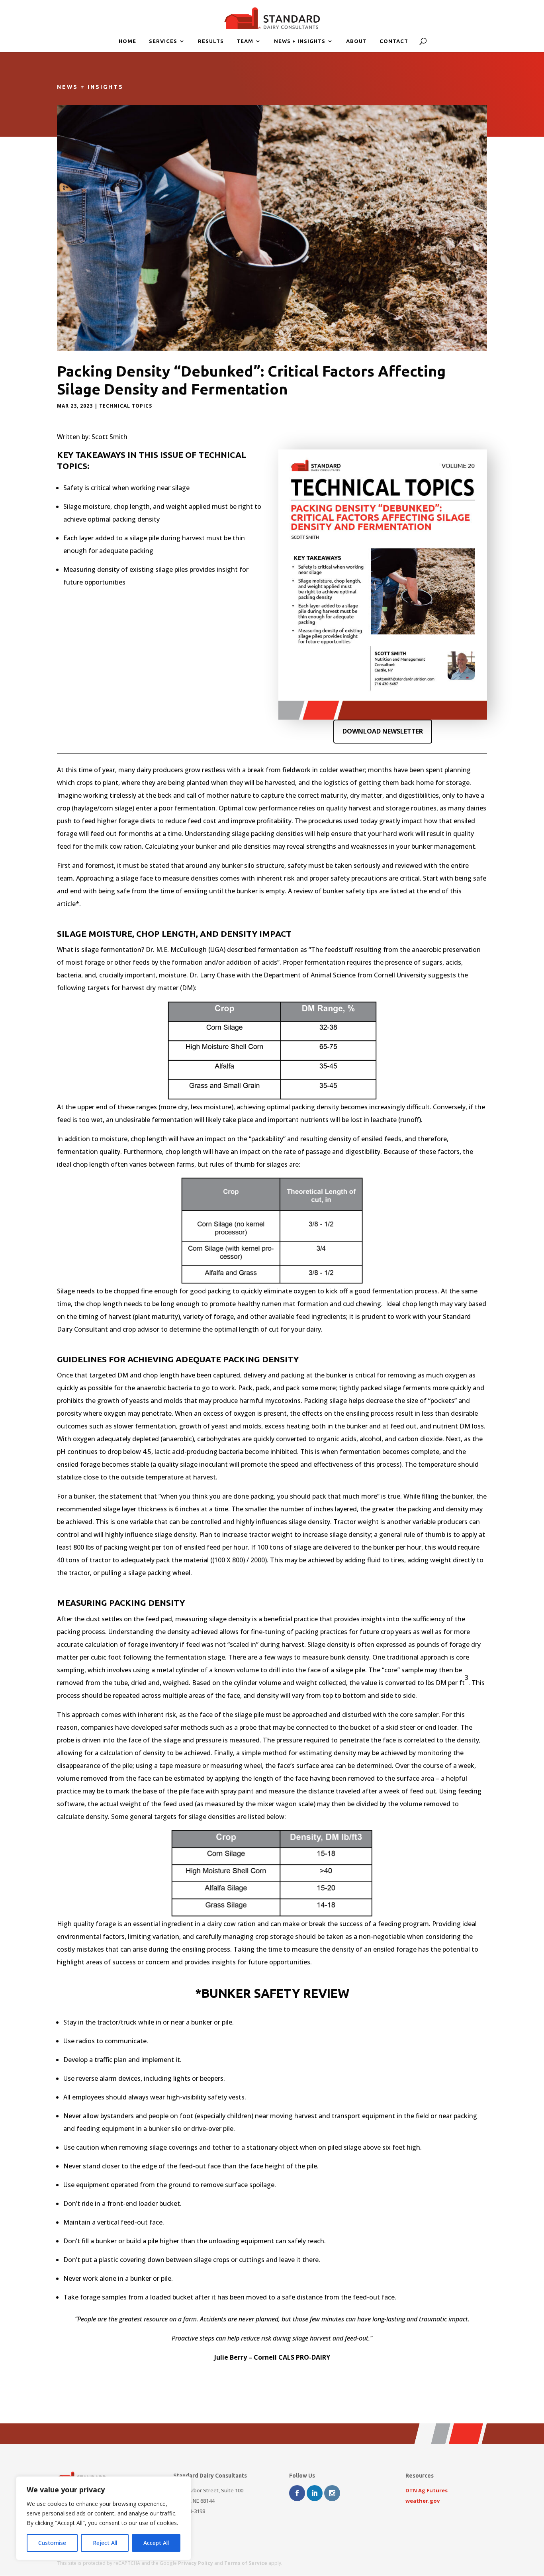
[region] (104, 2518)
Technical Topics (126, 406)
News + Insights (300, 41)
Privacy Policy (196, 2563)
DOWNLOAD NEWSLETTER (383, 731)
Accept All (156, 2543)
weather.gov (423, 2501)
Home (127, 41)
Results (211, 41)
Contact (394, 41)
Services (163, 41)
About (356, 41)
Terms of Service (246, 2563)
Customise (52, 2543)
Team (245, 41)
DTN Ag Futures (427, 2490)
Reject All (105, 2543)
